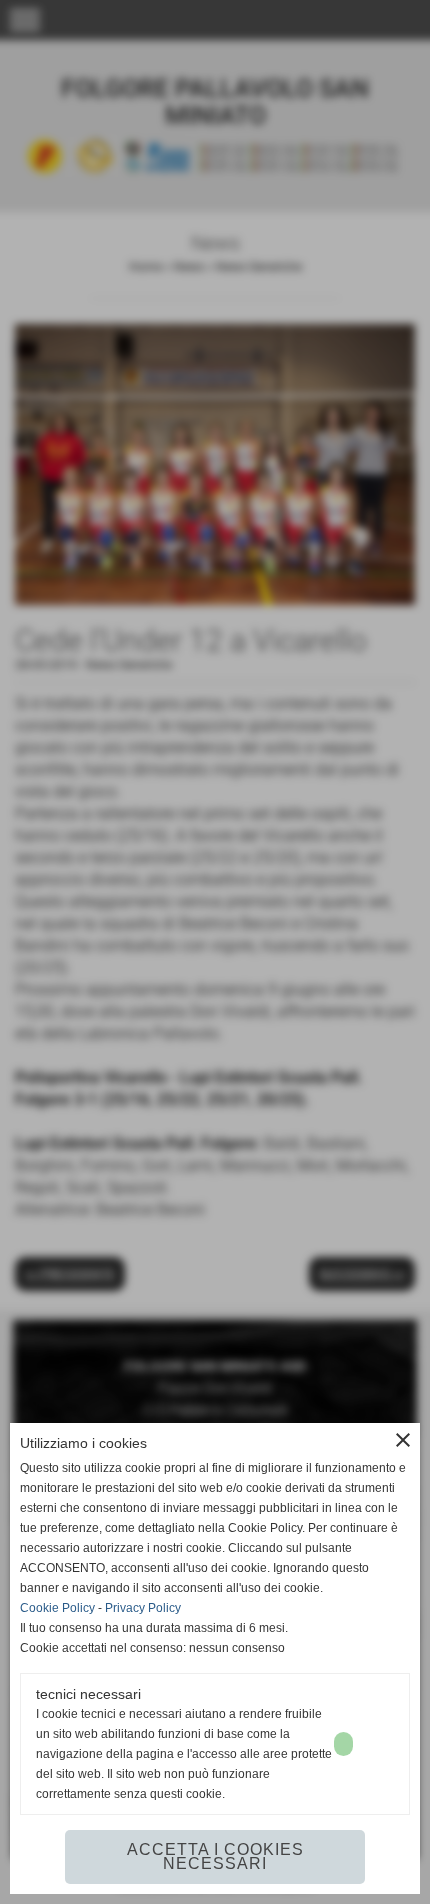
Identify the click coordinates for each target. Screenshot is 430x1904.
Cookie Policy (57, 1608)
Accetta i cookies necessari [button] (215, 1856)
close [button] (403, 1440)
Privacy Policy (143, 1608)
